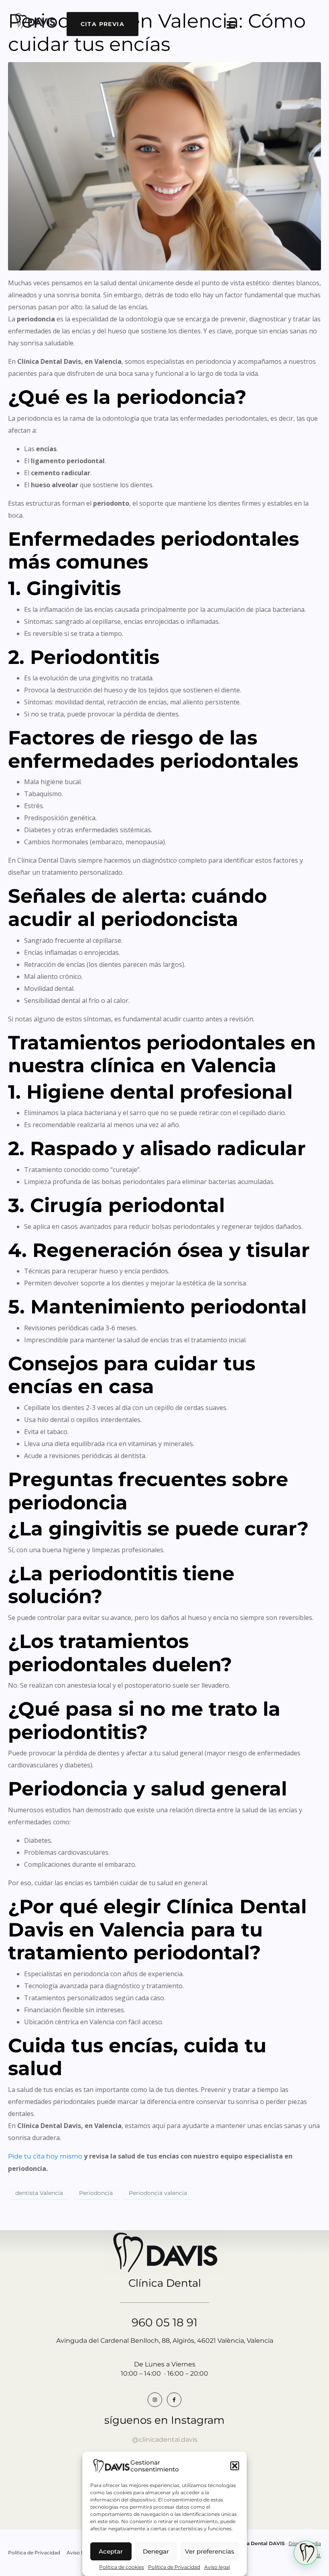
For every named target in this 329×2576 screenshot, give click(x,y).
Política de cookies (122, 2567)
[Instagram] (155, 2400)
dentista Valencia (39, 2193)
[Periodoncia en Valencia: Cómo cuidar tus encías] (164, 166)
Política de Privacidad (174, 2567)
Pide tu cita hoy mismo (45, 2156)
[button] (235, 2466)
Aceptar (111, 2551)
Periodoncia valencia (158, 2193)
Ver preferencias (210, 2551)
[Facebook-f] (174, 2400)
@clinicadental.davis (165, 2440)
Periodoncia (96, 2193)
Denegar (156, 2551)
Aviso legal (217, 2567)
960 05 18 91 (164, 2322)
